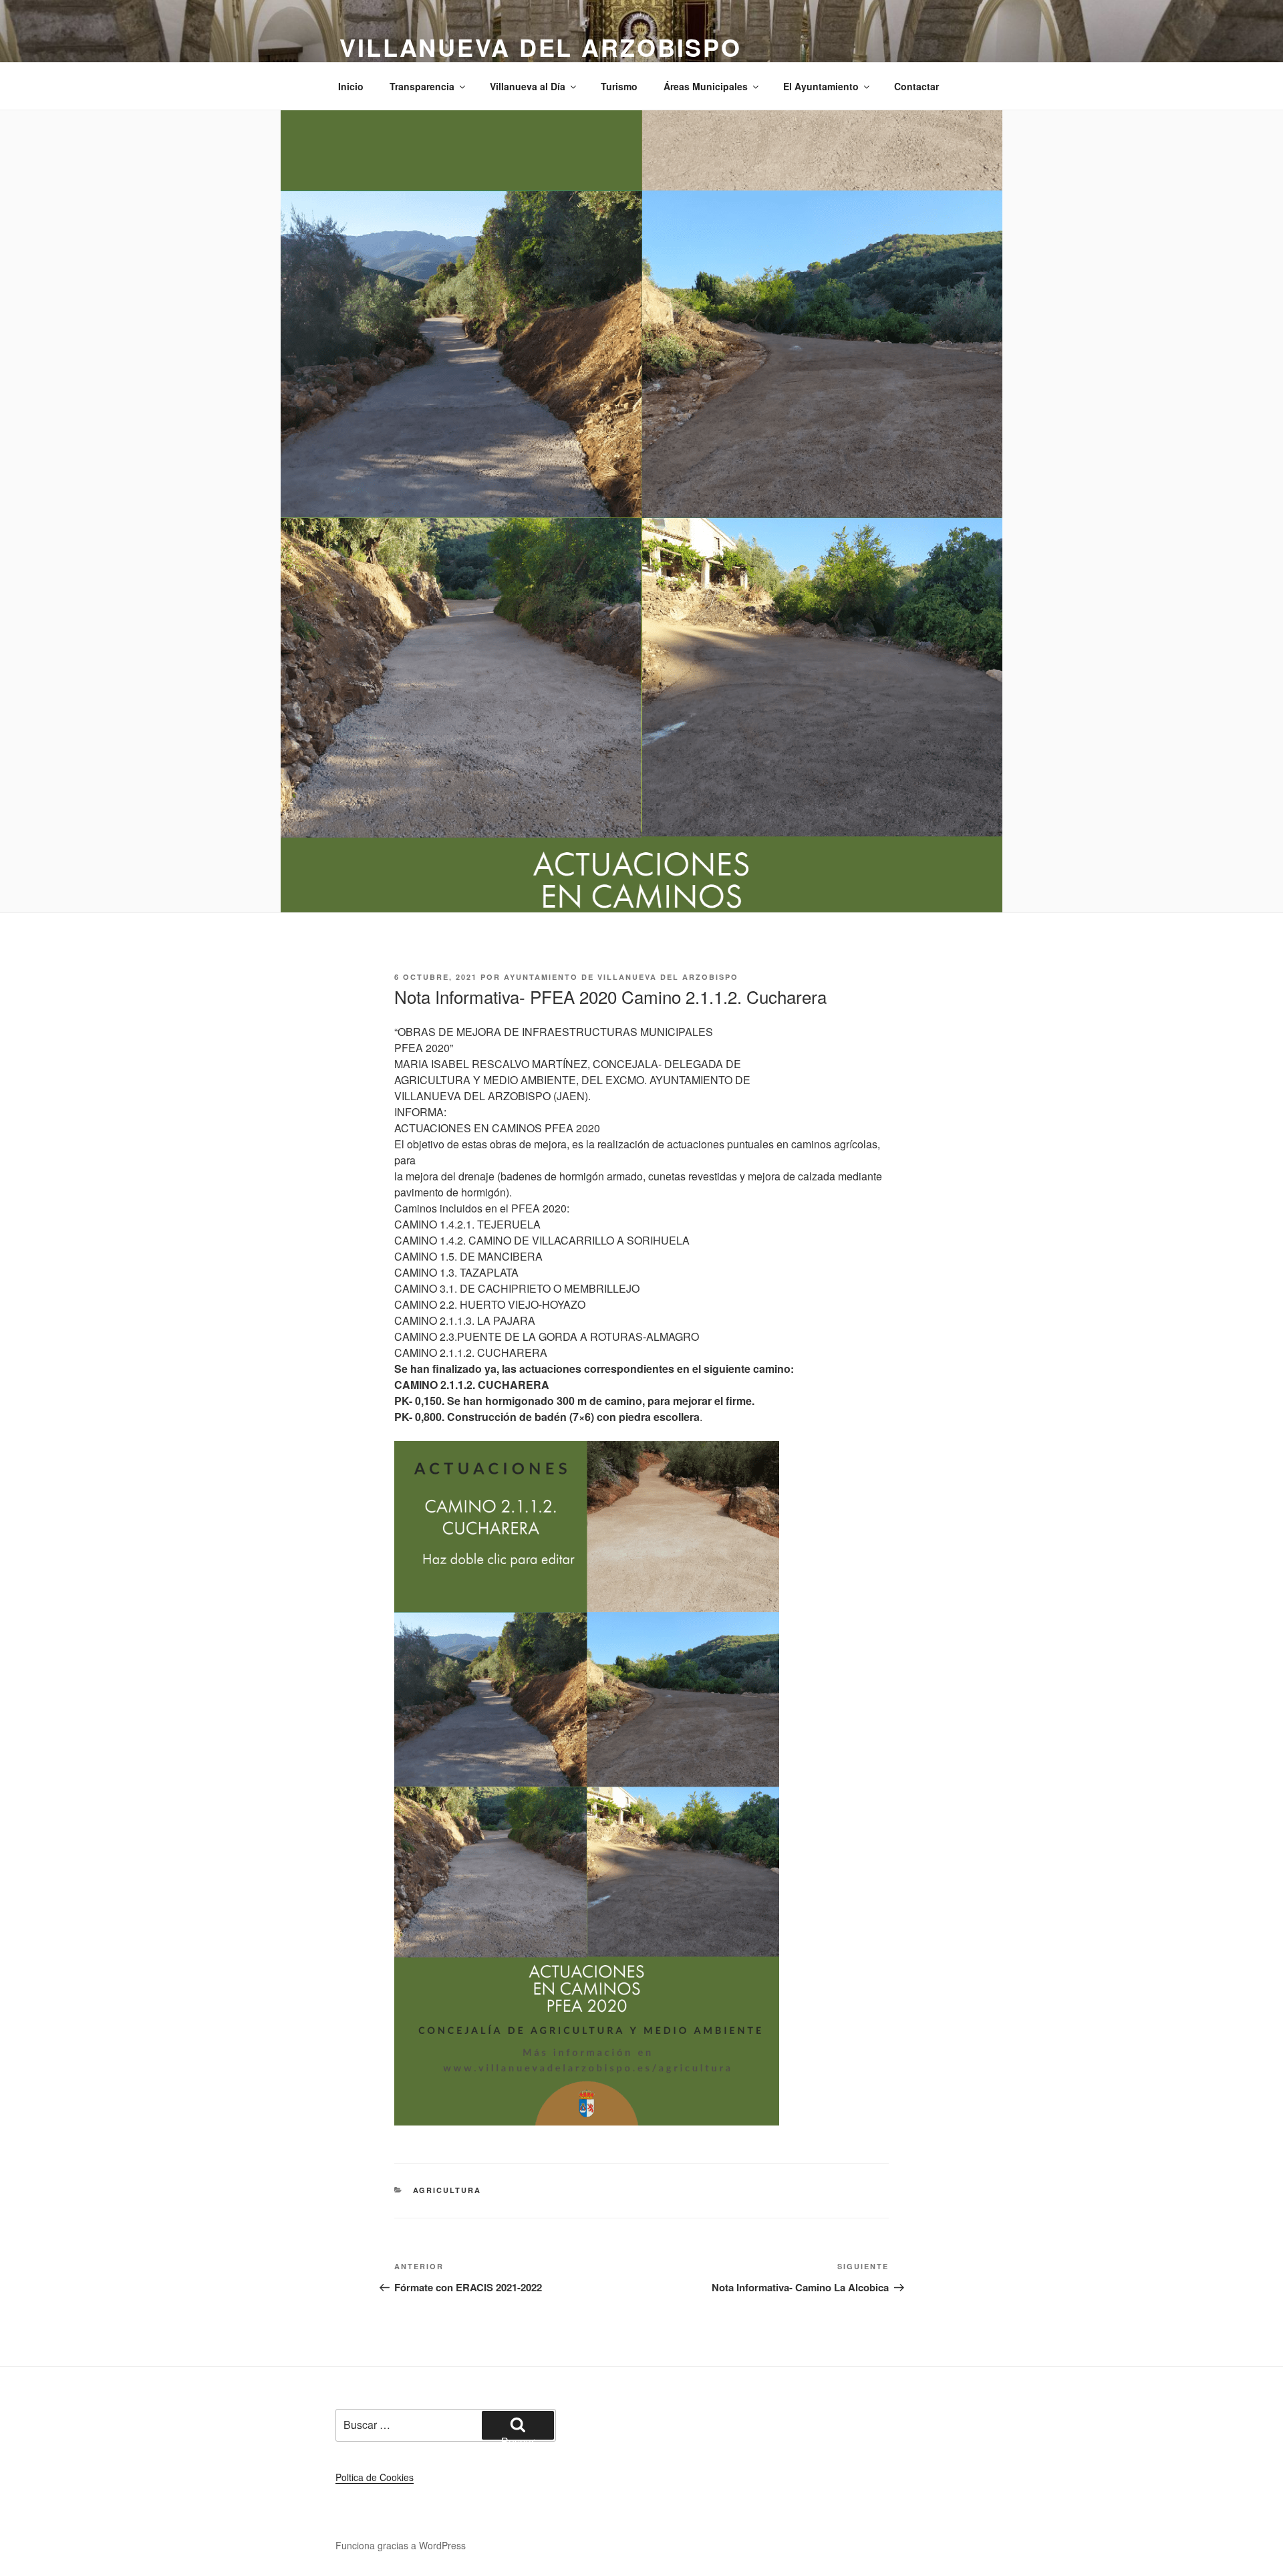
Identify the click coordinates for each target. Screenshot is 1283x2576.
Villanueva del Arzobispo (541, 47)
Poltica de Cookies (375, 2477)
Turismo (619, 86)
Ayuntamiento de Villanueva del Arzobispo (621, 977)
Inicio (351, 86)
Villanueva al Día (528, 86)
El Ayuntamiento (821, 86)
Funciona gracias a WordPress (401, 2545)
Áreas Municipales (706, 86)
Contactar (916, 86)
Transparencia (422, 86)
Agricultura (447, 2190)
